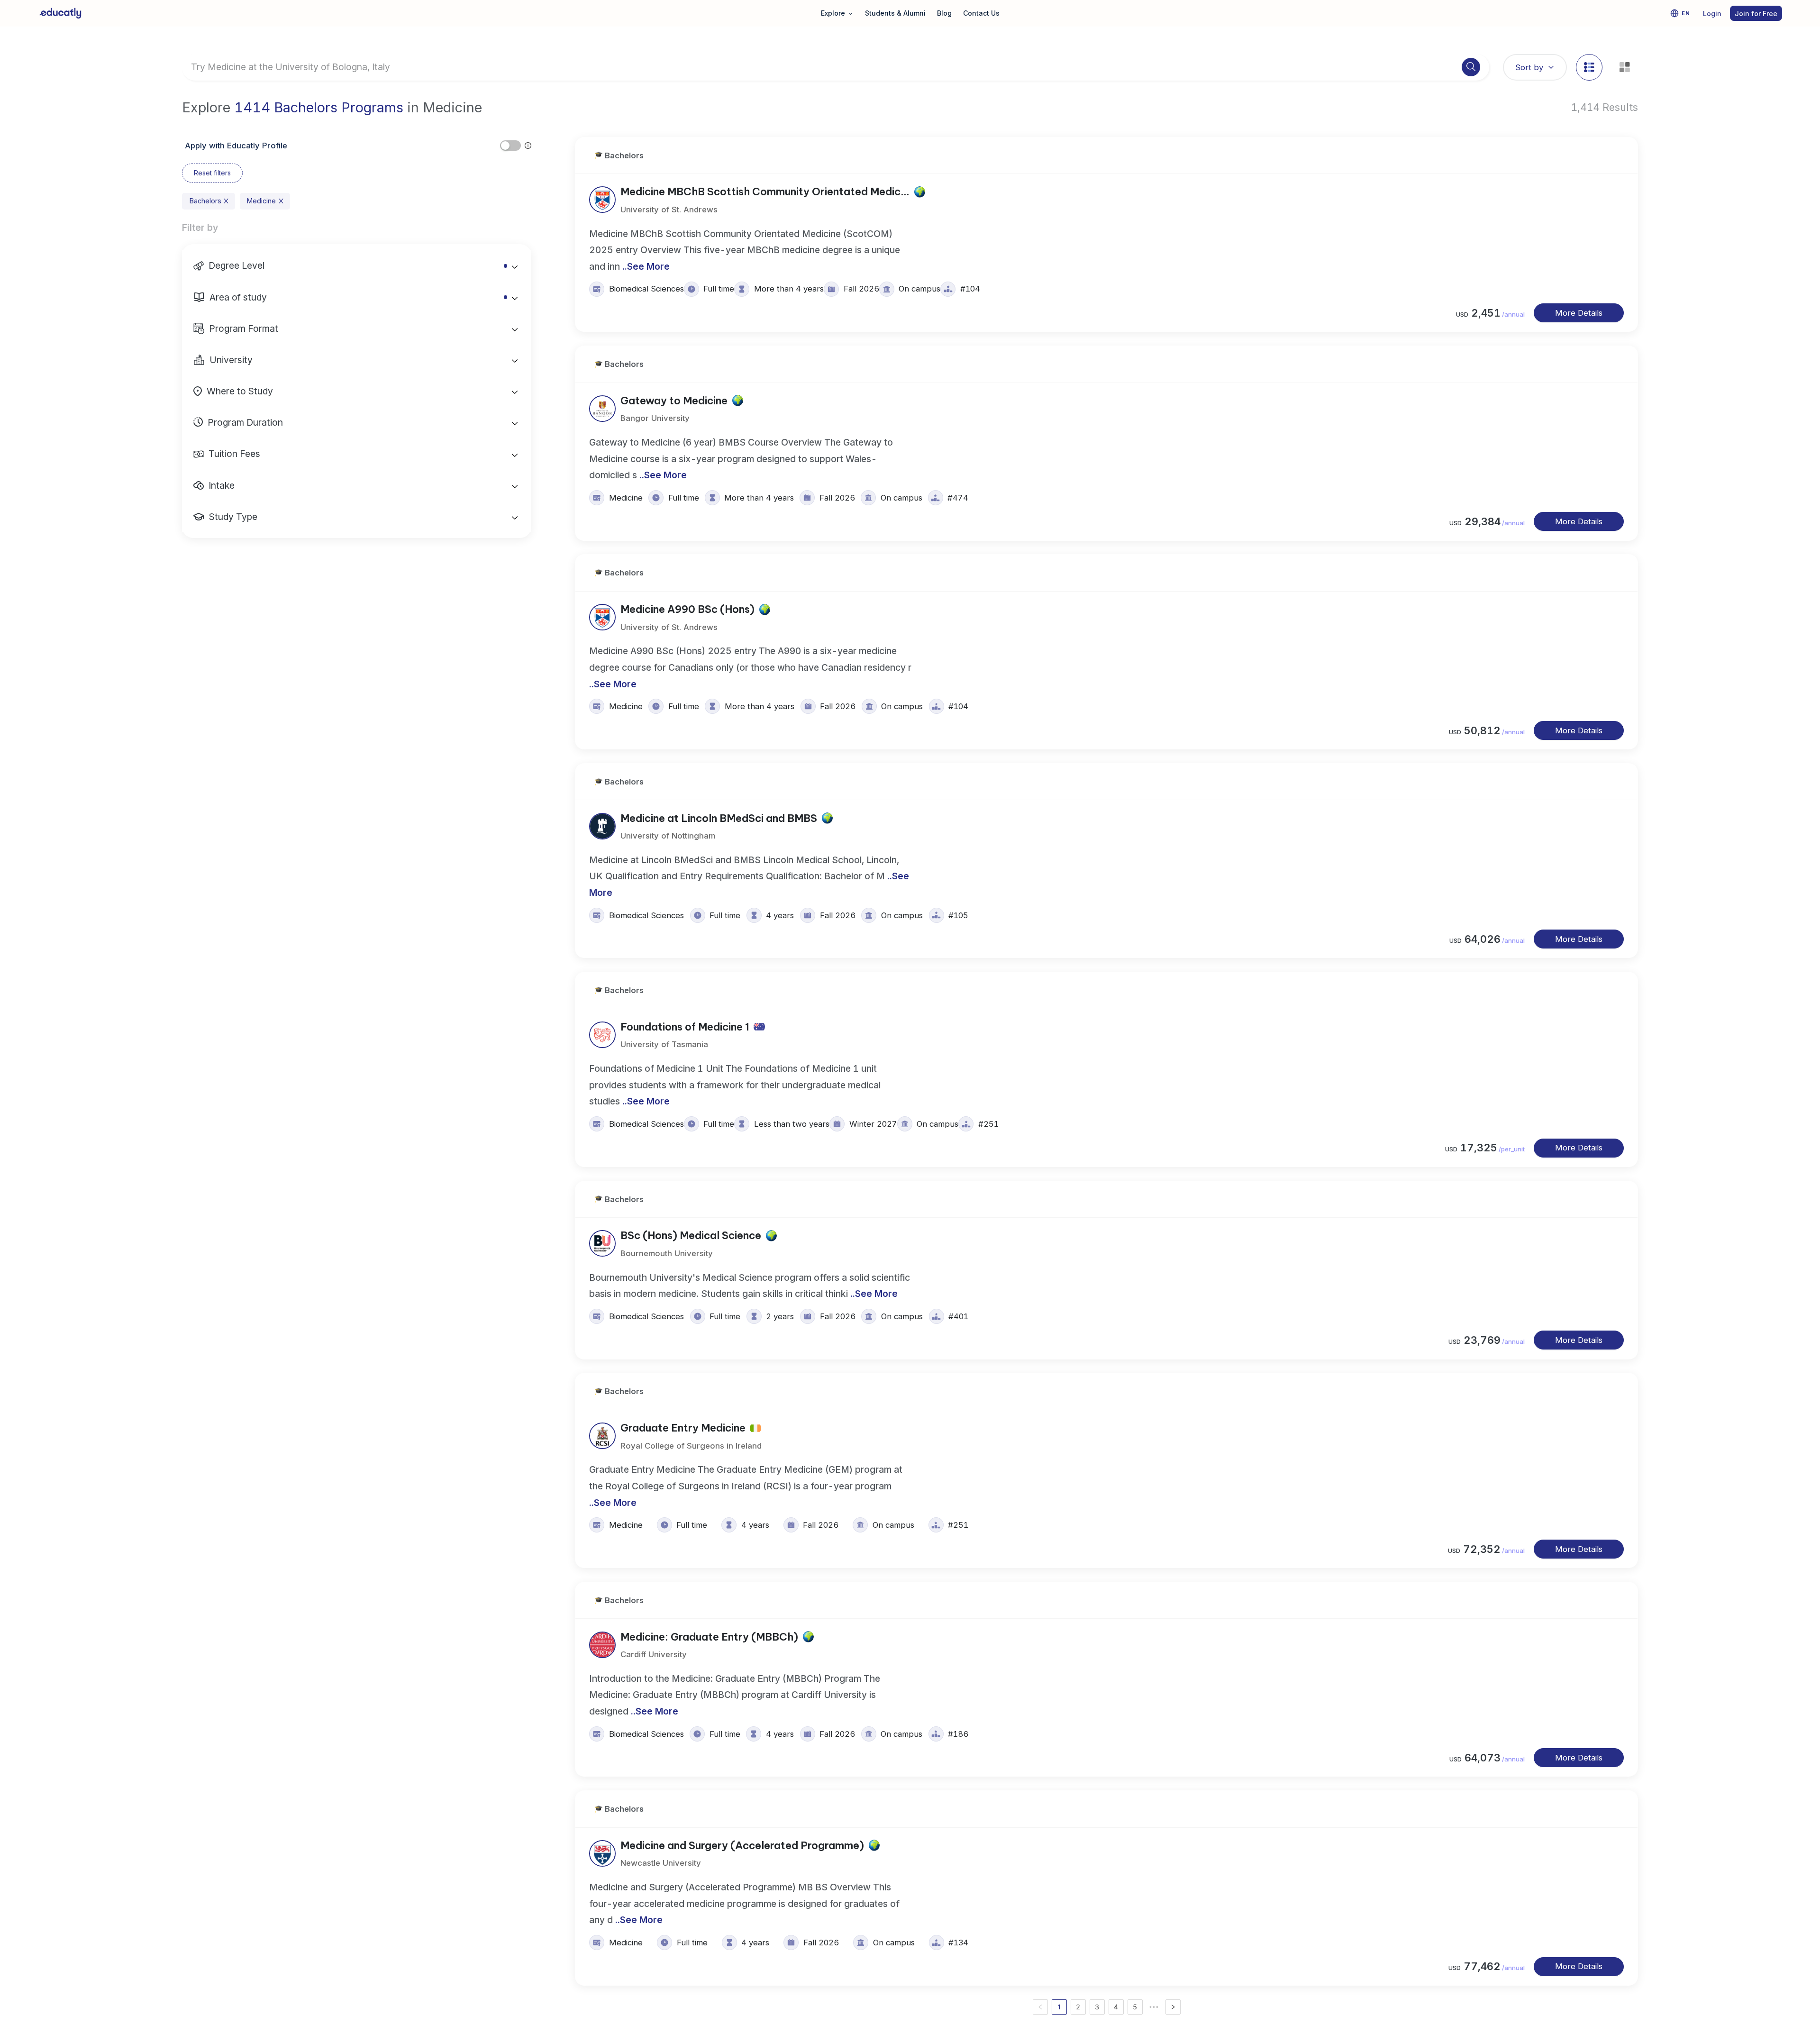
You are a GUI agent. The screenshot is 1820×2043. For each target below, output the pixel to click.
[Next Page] (1173, 2007)
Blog (944, 13)
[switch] (510, 146)
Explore (837, 13)
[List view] (1589, 67)
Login (1712, 14)
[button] (357, 265)
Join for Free (1756, 14)
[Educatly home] (60, 13)
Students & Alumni (895, 13)
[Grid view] (1625, 67)
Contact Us (981, 13)
